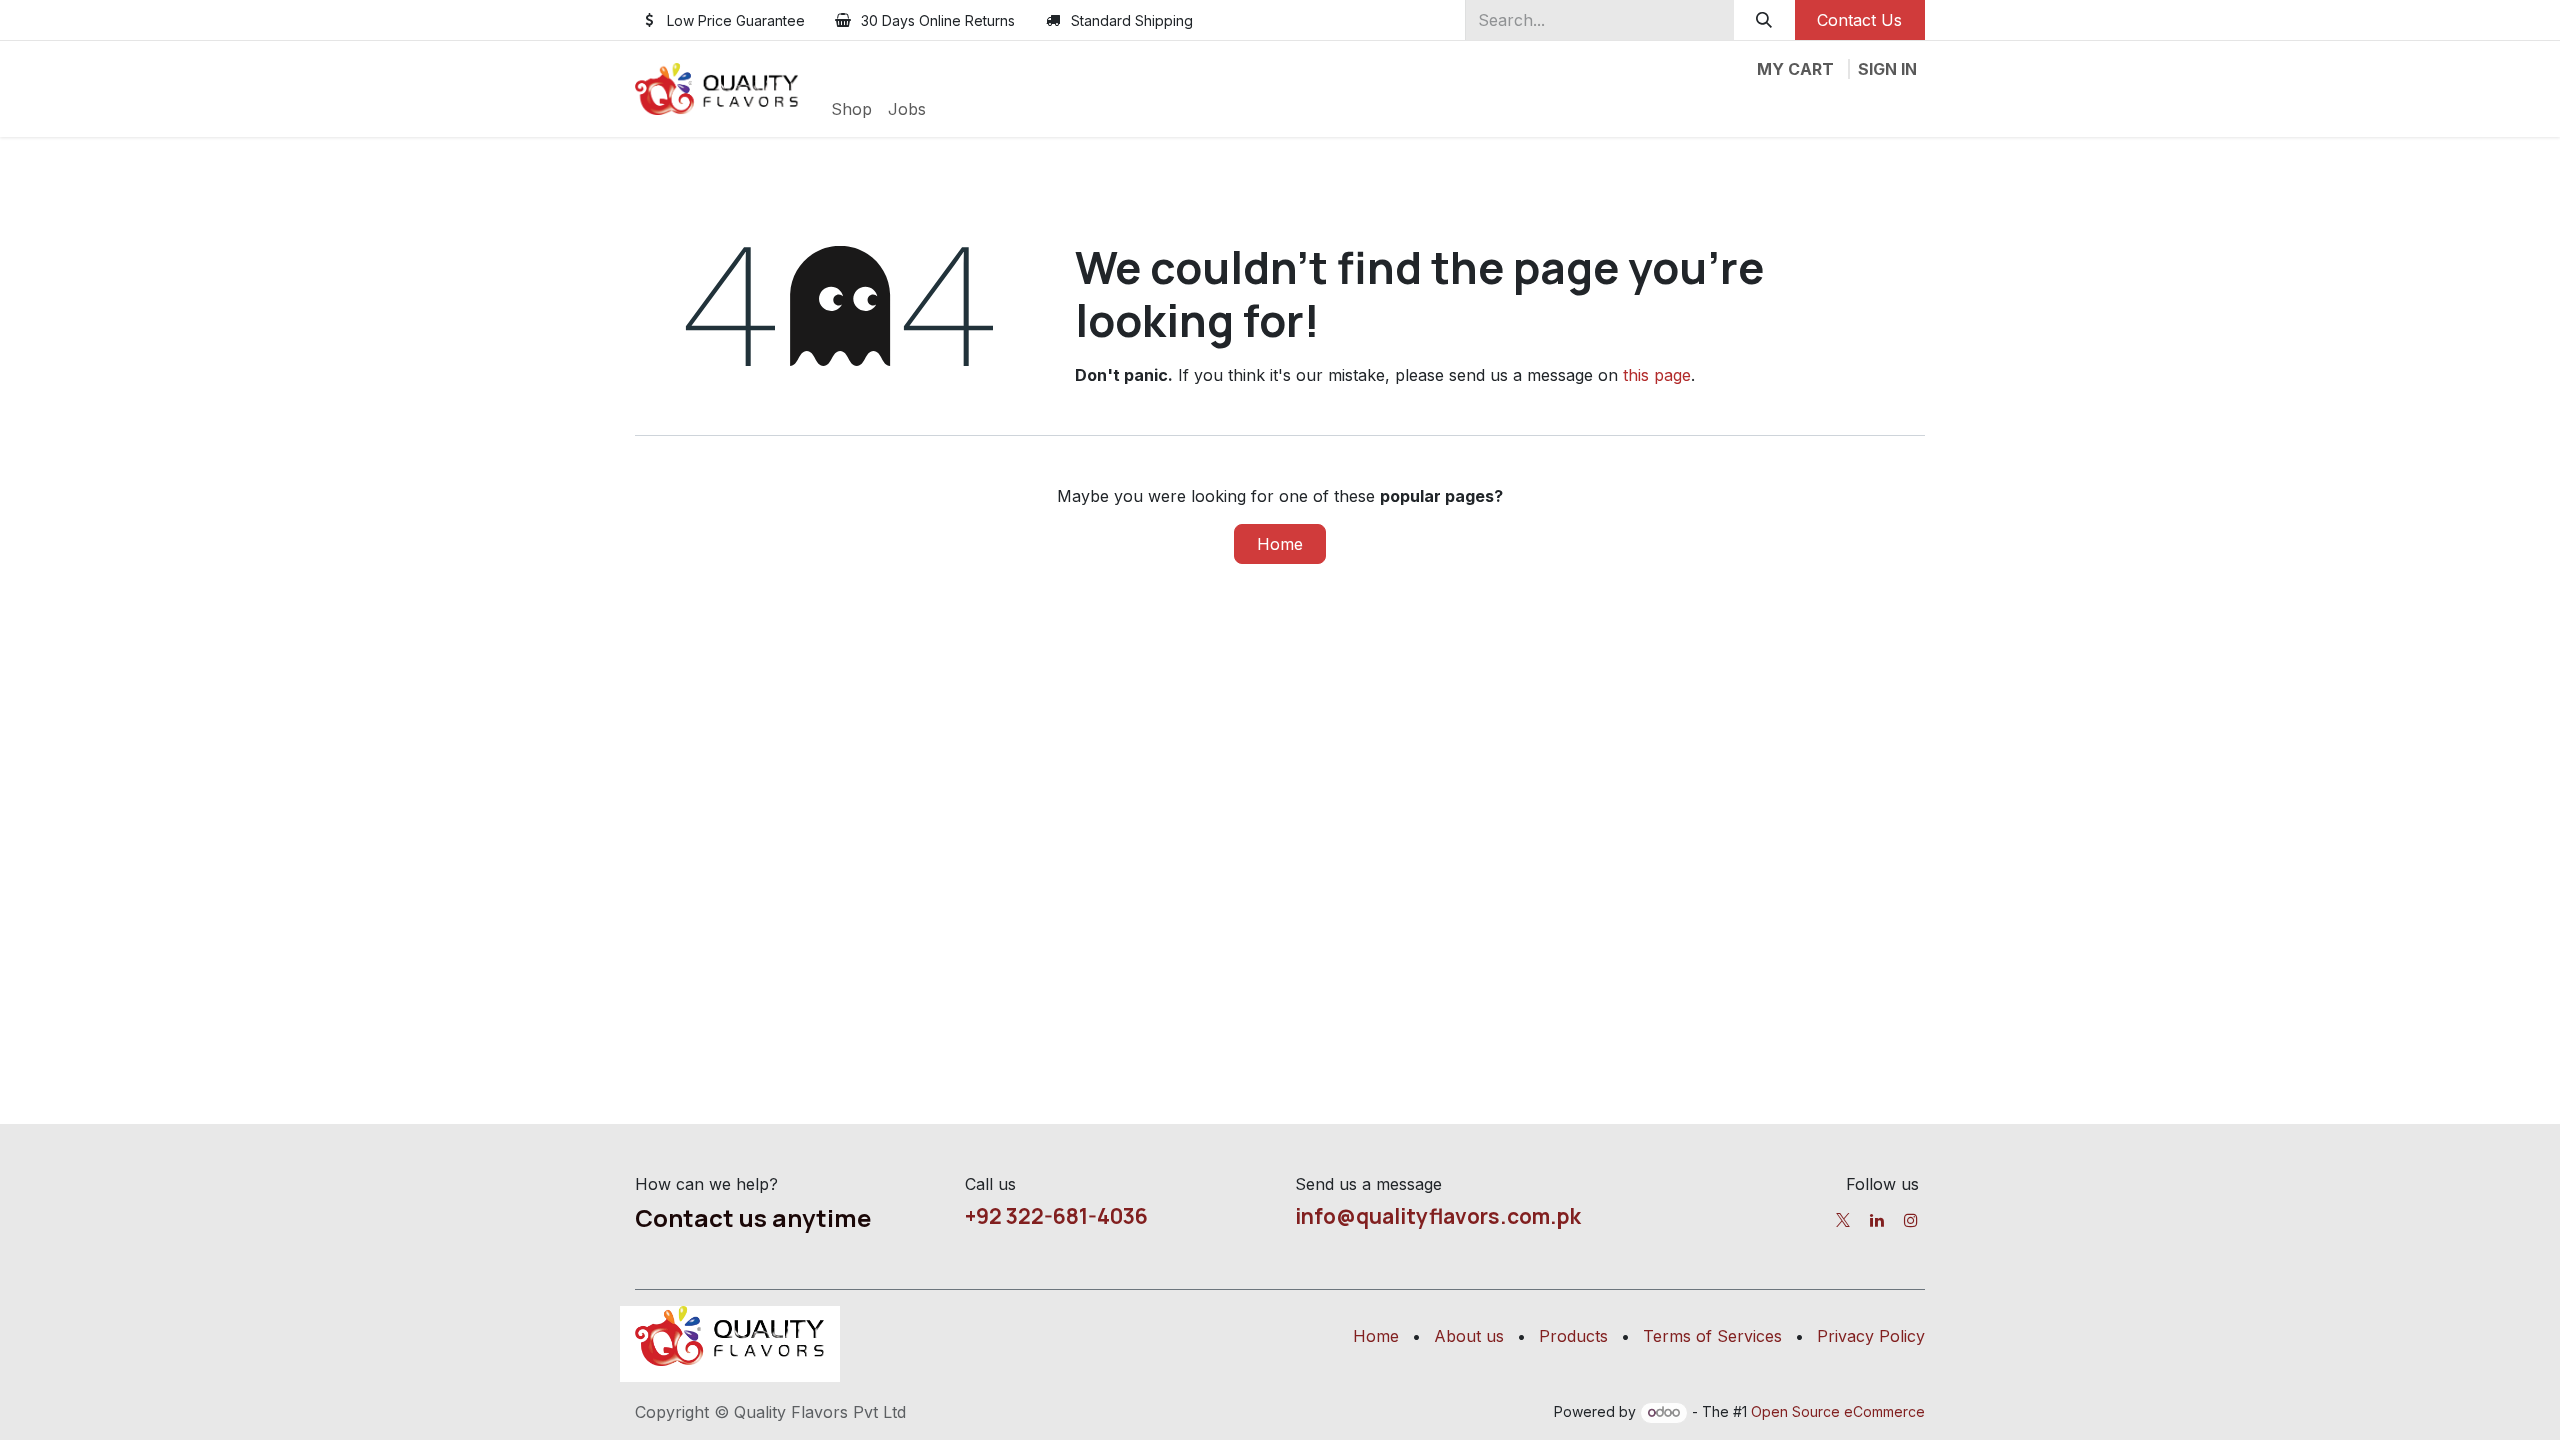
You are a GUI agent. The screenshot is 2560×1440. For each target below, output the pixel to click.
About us (1469, 1336)
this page (1657, 375)
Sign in (1887, 69)
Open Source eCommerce (1838, 1411)
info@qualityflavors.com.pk (1438, 1216)
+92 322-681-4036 (1056, 1216)
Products (1573, 1336)
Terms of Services (1712, 1336)
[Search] (1764, 20)
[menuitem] (851, 109)
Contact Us (1859, 20)
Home (1280, 544)
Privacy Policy (1871, 1336)
